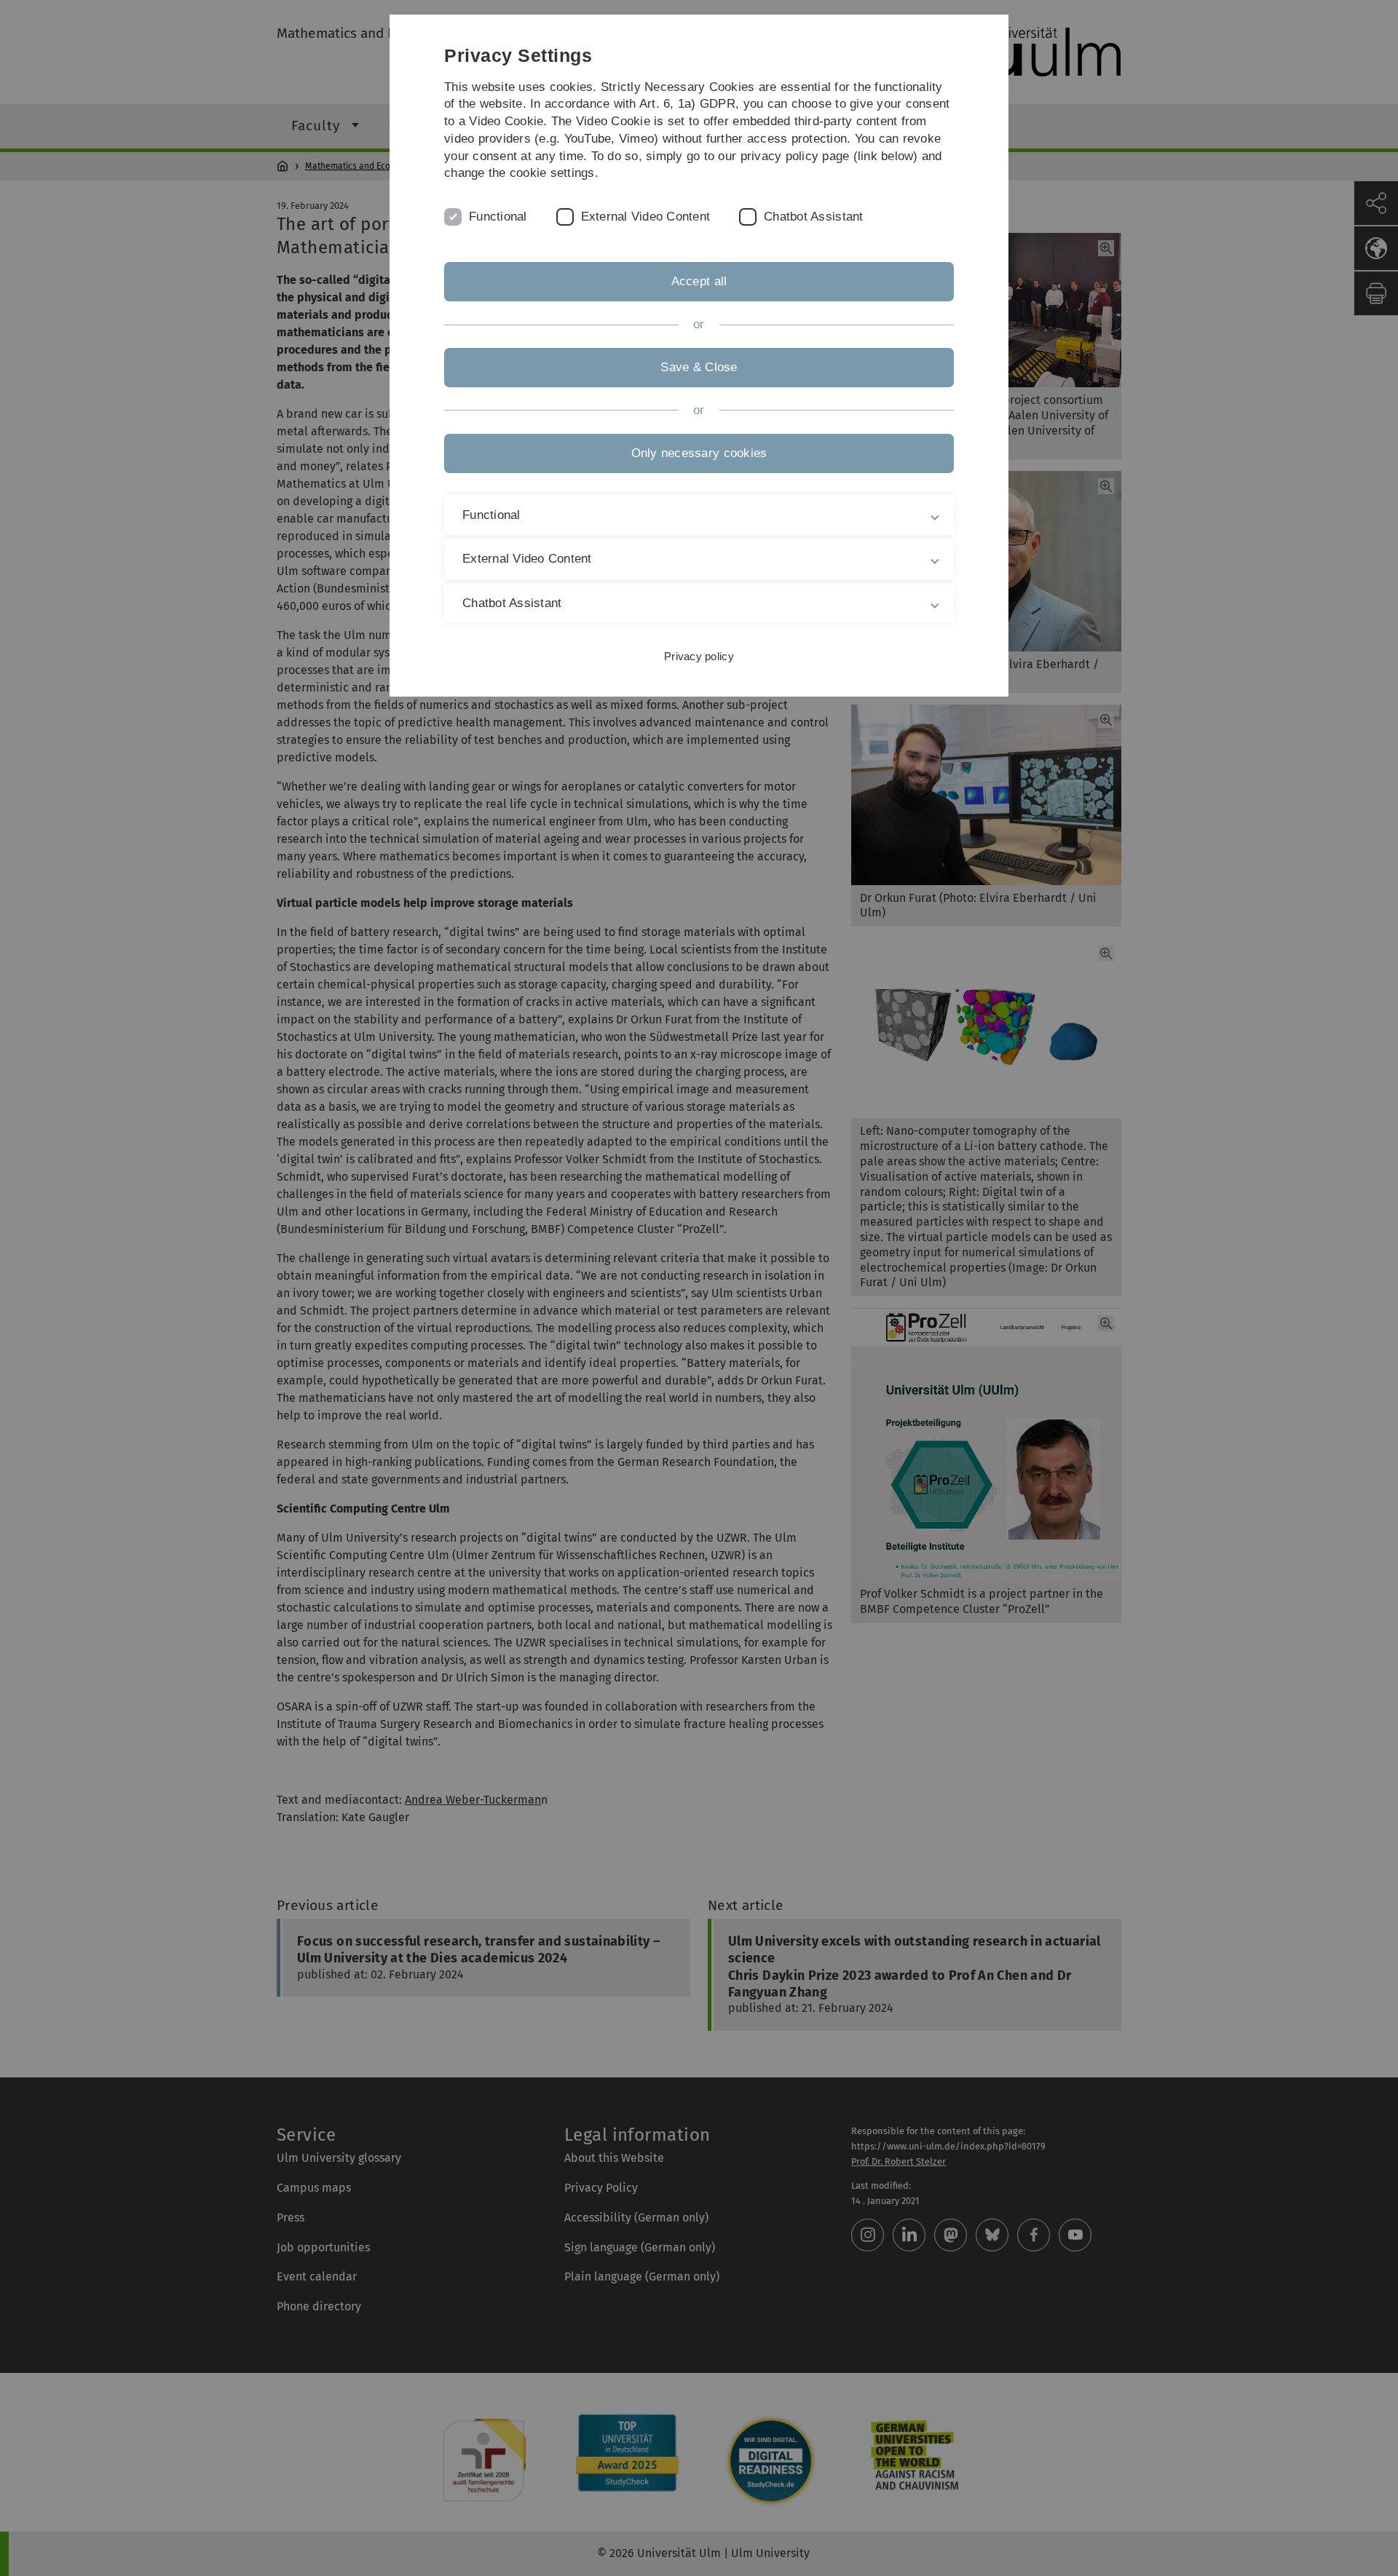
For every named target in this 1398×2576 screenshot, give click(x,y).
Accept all (699, 281)
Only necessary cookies (699, 453)
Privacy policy (699, 656)
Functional (498, 217)
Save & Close (699, 367)
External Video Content (646, 217)
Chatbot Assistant (813, 217)
